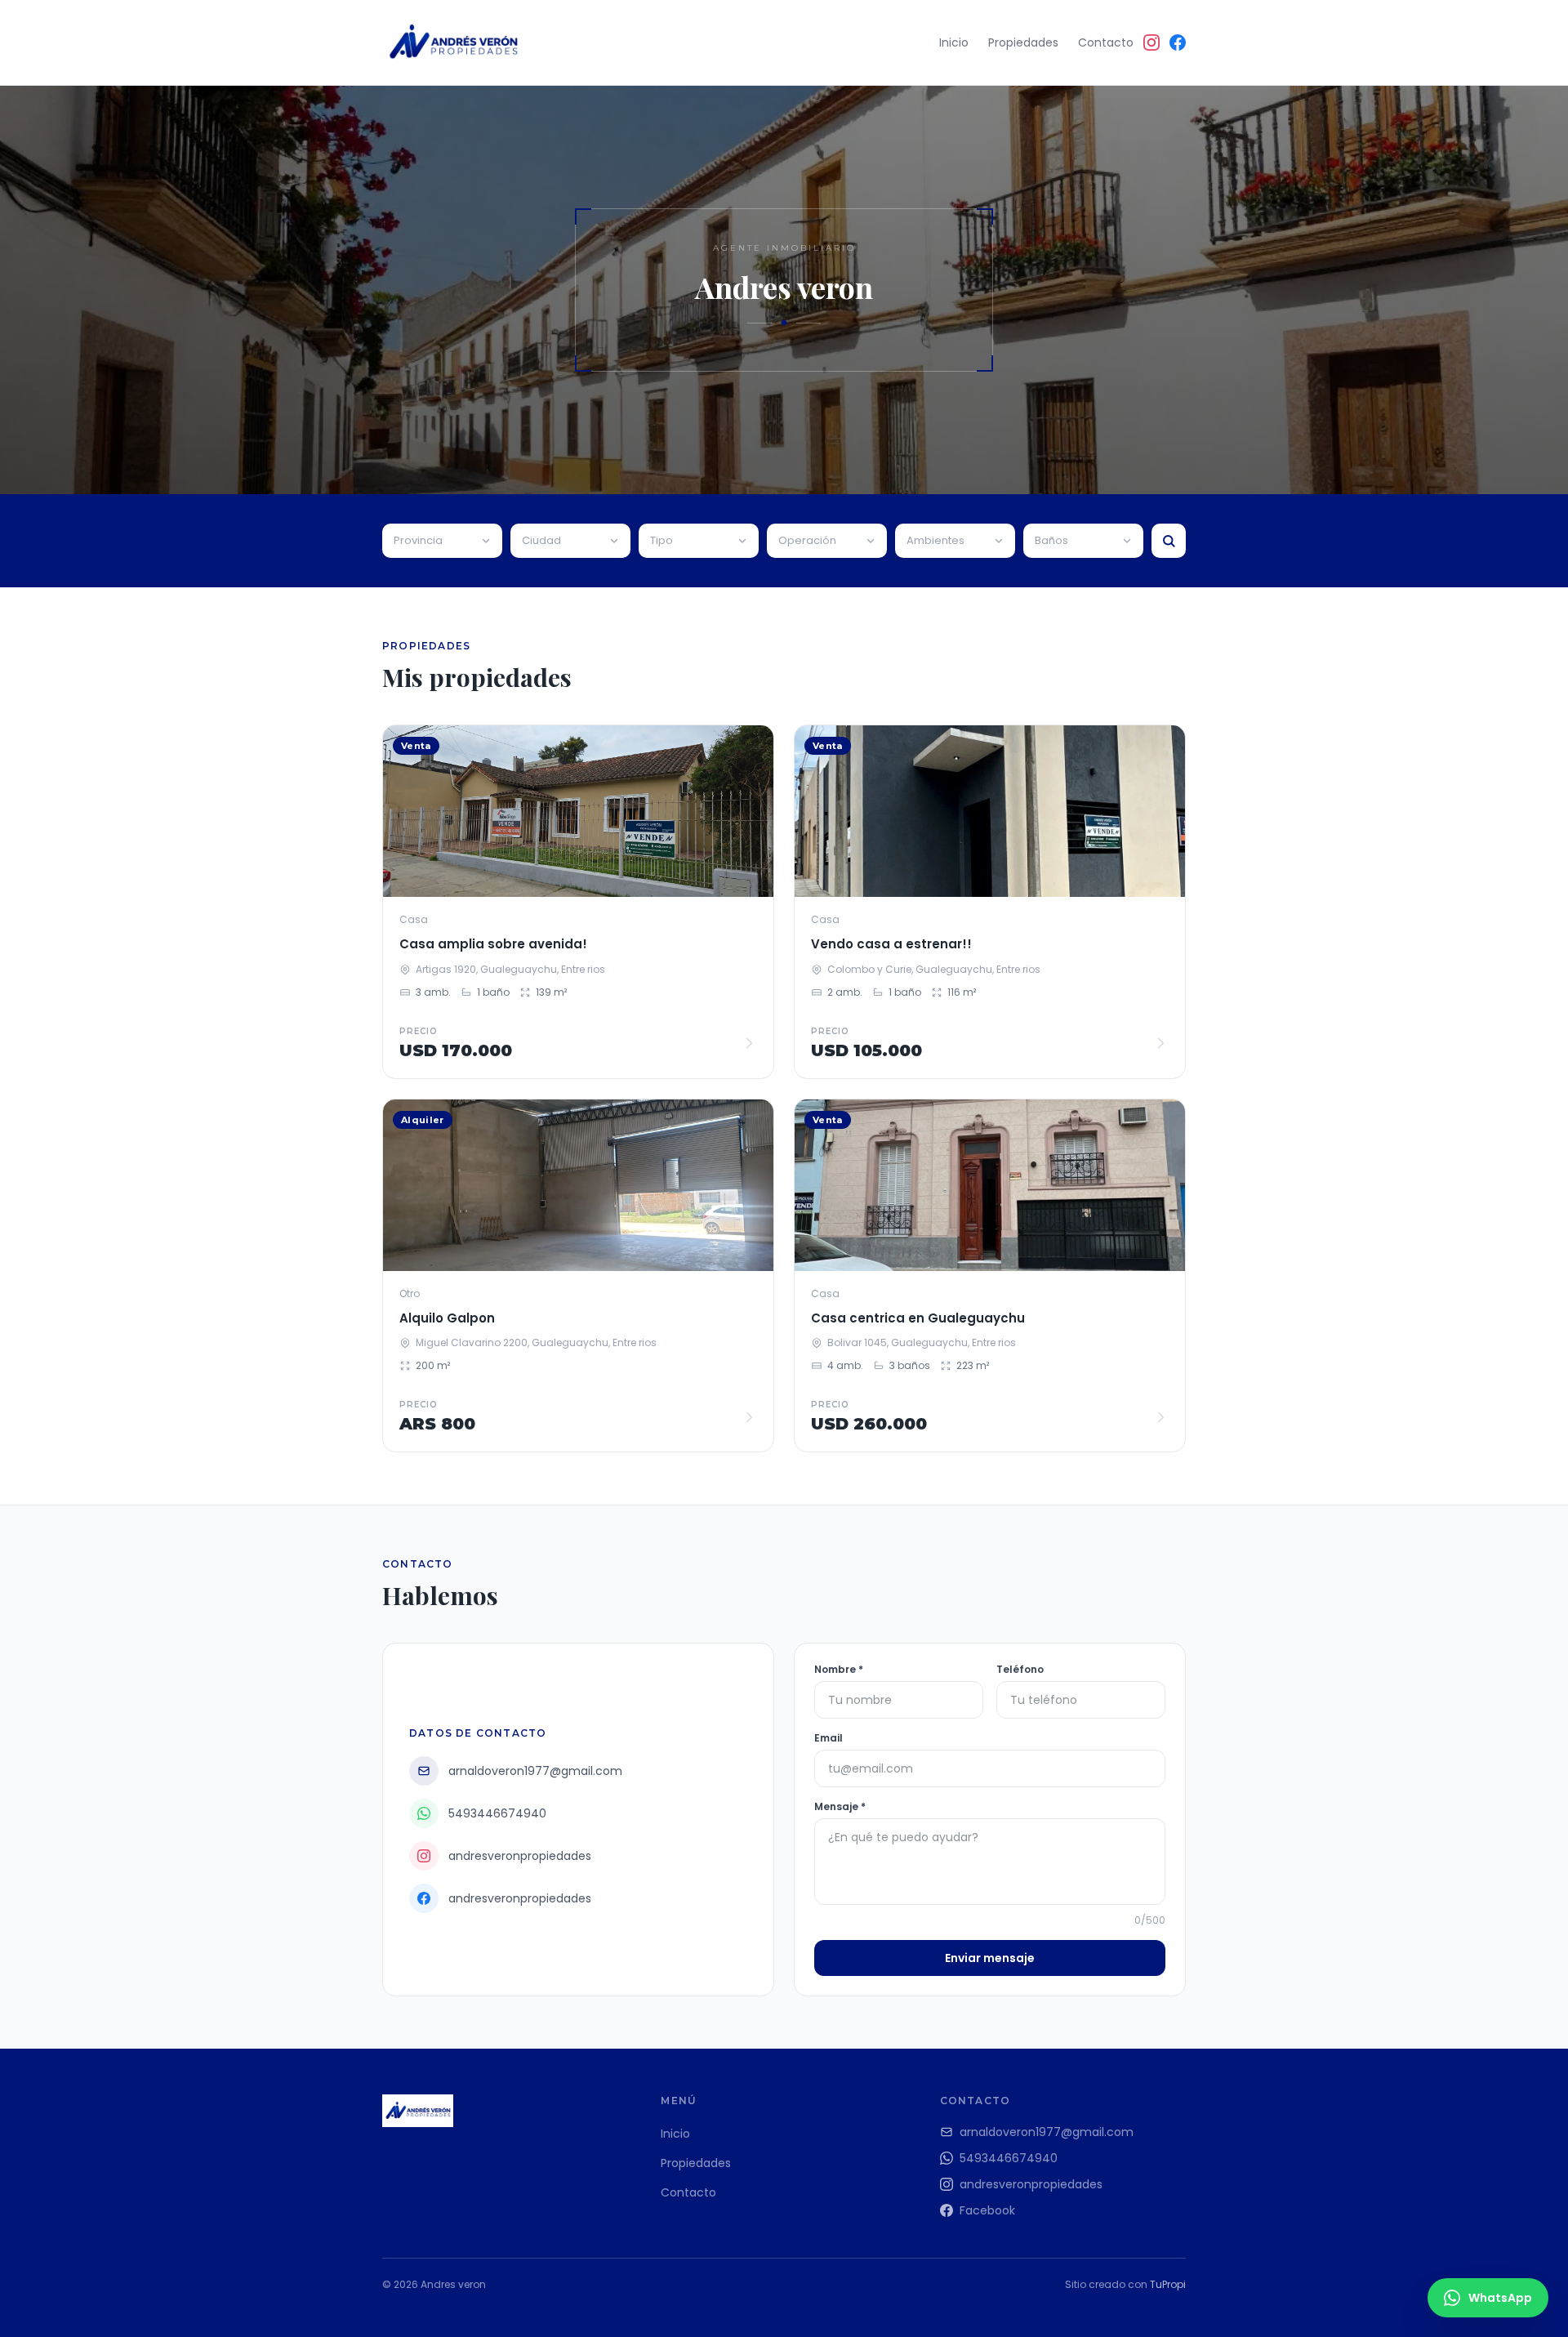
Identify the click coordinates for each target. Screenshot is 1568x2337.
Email (829, 1738)
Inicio (954, 42)
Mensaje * (840, 1807)
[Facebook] (1178, 42)
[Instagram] (1151, 42)
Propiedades (1023, 42)
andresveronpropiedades (1031, 2184)
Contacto (1106, 42)
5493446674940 (1009, 2158)
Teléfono (1020, 1670)
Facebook (987, 2210)
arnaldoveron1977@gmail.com (1047, 2132)
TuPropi (1168, 2284)
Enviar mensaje (990, 1958)
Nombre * (839, 1670)
